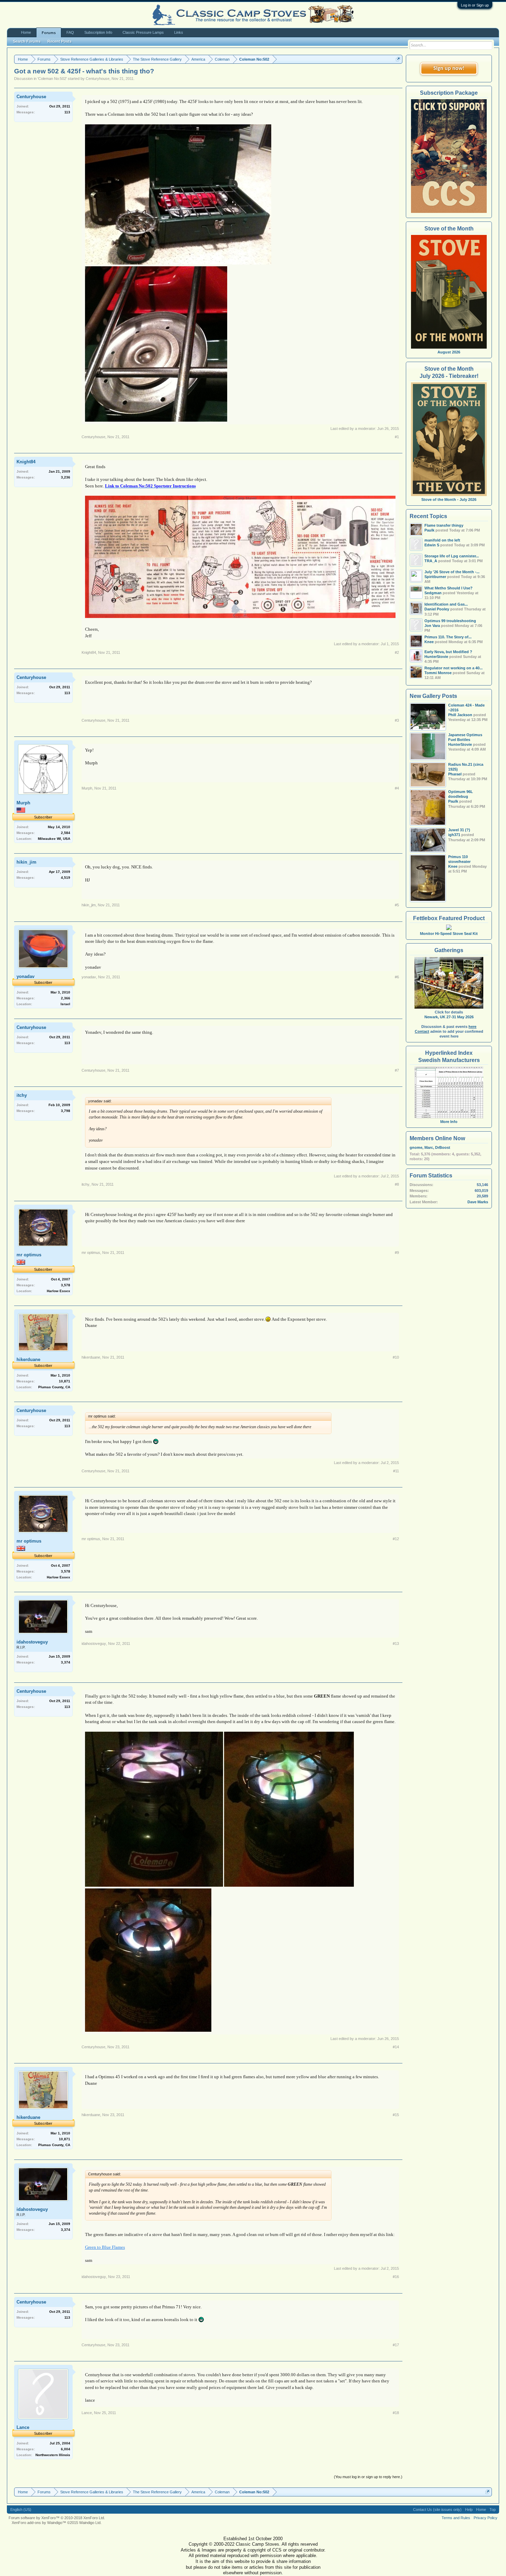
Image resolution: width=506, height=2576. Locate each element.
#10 (396, 1357)
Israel (65, 1004)
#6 (397, 977)
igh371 (454, 835)
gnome (416, 1147)
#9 (397, 1253)
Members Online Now (437, 1138)
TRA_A (431, 561)
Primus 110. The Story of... (448, 637)
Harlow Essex (59, 1291)
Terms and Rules (456, 2518)
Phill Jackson (460, 715)
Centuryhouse (98, 79)
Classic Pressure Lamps (143, 32)
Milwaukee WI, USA (54, 839)
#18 (396, 2413)
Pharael (455, 774)
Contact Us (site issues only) (437, 2510)
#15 (396, 2115)
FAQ (70, 32)
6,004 (66, 2449)
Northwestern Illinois (53, 2455)
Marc (429, 1147)
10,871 (65, 1381)
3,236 (66, 477)
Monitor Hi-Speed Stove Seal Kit (449, 934)
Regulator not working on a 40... (454, 668)
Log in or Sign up (475, 5)
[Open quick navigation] (398, 59)
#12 (396, 1539)
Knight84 (26, 462)
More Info (449, 1122)
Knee (453, 866)
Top (493, 2510)
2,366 (66, 998)
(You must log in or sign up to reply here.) (368, 2477)
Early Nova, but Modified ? (448, 652)
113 (67, 112)
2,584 (66, 833)
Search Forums (27, 41)
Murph (23, 803)
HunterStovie (460, 744)
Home (26, 32)
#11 (396, 1471)
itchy (22, 1095)
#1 (397, 437)
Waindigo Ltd (90, 2523)
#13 (396, 1644)
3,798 (66, 1111)
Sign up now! (449, 69)
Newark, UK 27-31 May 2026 (449, 1017)
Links (179, 32)
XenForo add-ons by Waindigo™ (39, 2523)
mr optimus (29, 1255)
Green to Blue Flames (105, 2247)
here (472, 1027)
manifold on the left (442, 540)
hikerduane (28, 1359)
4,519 (66, 878)
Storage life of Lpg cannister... (452, 556)
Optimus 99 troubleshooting (450, 621)
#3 (397, 720)
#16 (396, 2277)
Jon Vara (432, 626)
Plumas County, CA (54, 1387)
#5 (397, 905)
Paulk (453, 801)
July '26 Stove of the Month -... (452, 572)
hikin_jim (27, 862)
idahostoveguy (32, 1642)
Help (469, 2510)
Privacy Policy (486, 2518)
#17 (396, 2345)
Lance (23, 2427)
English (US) (21, 2510)
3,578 (66, 1285)
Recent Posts (60, 41)
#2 (397, 652)
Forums (49, 33)
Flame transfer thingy (444, 525)
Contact (422, 1031)
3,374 (66, 1662)
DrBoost (443, 1147)
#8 (397, 1184)
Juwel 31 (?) (459, 830)
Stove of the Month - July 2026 (449, 499)
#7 (397, 1070)
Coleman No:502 (52, 79)
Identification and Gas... (446, 604)
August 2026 (449, 352)
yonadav (25, 976)
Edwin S (432, 545)
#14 (396, 2047)
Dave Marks (478, 1202)
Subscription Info (98, 32)
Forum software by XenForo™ (57, 2518)
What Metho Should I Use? (449, 588)
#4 (397, 788)
